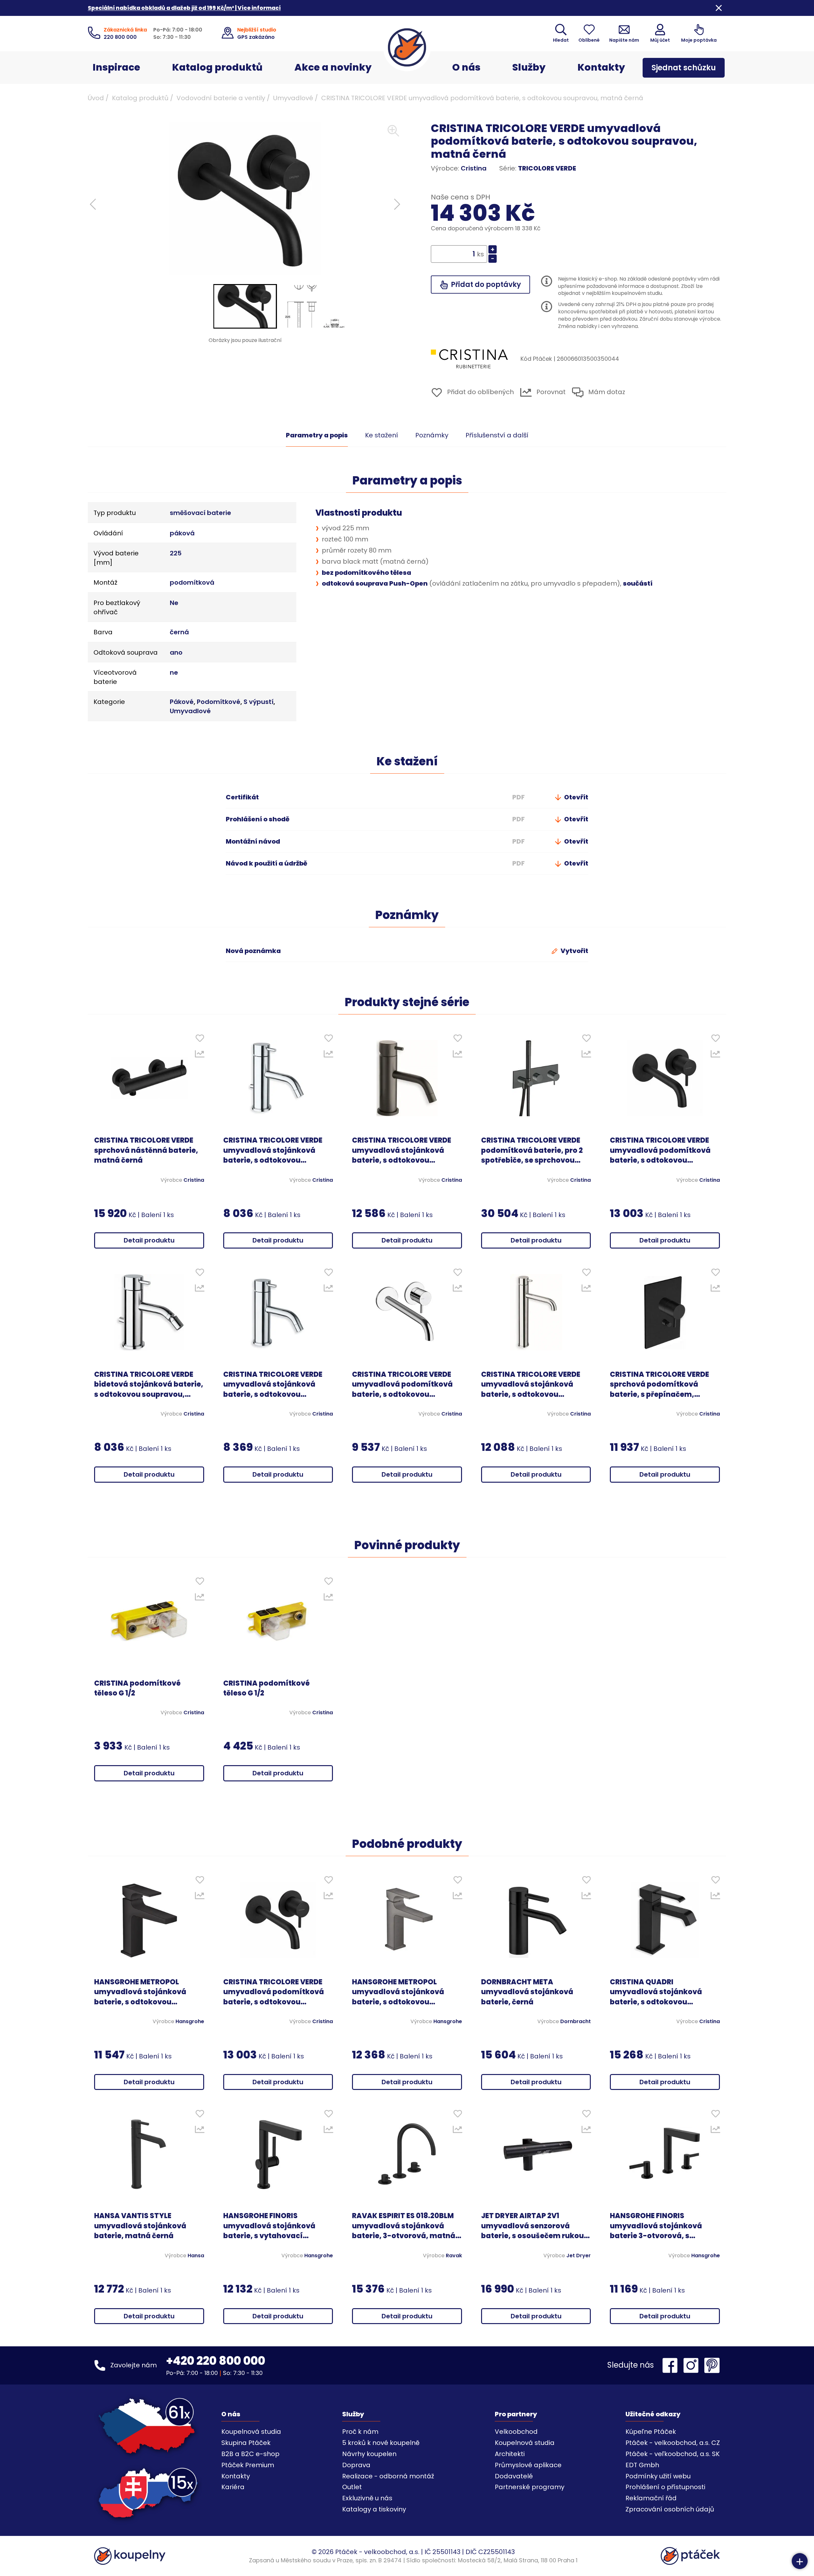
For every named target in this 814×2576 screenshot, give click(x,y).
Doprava (356, 2465)
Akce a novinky (333, 67)
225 (176, 553)
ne (174, 672)
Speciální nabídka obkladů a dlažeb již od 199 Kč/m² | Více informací (184, 8)
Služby (529, 67)
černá (179, 632)
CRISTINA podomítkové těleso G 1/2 (137, 1688)
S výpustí (259, 702)
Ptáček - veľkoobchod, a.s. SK (673, 2454)
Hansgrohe (190, 2022)
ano (176, 652)
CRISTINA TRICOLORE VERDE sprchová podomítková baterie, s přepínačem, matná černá (659, 1384)
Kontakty (601, 67)
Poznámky (432, 435)
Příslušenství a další (497, 435)
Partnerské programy (530, 2487)
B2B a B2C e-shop (250, 2454)
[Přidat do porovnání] (200, 1055)
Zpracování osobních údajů (670, 2509)
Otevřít (576, 797)
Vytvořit (574, 951)
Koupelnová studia (251, 2432)
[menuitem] (245, 306)
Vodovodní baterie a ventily (221, 98)
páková (182, 533)
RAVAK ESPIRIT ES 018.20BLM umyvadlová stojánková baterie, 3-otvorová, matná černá (404, 2226)
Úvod (96, 98)
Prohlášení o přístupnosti (665, 2487)
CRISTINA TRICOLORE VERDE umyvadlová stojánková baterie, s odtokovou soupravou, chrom (273, 1150)
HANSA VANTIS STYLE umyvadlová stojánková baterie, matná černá (140, 2226)
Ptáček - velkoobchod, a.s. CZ (673, 2443)
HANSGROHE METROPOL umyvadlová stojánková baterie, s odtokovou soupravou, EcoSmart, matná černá (140, 1992)
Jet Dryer (579, 2256)
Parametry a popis (317, 435)
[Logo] (407, 47)
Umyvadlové (293, 98)
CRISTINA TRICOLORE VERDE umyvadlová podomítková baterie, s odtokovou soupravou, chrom (402, 1384)
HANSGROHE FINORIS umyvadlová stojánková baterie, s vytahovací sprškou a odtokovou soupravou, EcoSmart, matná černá (269, 2226)
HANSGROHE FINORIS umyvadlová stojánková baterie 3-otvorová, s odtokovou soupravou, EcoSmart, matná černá (656, 2226)
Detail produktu (149, 1240)
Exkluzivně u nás (367, 2498)
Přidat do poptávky (485, 285)
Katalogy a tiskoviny (374, 2509)
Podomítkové (219, 702)
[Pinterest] (712, 2365)
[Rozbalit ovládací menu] (800, 2561)
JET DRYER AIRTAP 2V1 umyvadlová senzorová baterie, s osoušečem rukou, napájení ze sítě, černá (534, 2226)
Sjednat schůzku (684, 68)
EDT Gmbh (642, 2465)
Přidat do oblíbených (480, 392)
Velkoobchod (516, 2432)
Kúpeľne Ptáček (651, 2432)
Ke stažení (382, 435)
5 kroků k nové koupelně (381, 2443)
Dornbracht (576, 2022)
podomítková (192, 582)
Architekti (510, 2454)
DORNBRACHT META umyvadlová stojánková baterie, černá (527, 1992)
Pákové (182, 702)
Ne (174, 603)
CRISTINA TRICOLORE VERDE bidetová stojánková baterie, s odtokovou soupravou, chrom (149, 1384)
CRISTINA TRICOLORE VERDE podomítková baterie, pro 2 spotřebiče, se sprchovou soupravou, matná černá (532, 1150)
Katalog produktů (217, 67)
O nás (466, 67)
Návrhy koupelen (369, 2454)
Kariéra (233, 2487)
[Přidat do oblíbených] (200, 1040)
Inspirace (116, 67)
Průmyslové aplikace (528, 2465)
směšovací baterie (200, 513)
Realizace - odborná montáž (388, 2476)
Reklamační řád (651, 2498)
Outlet (352, 2487)
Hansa (196, 2256)
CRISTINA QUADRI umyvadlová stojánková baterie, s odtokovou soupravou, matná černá (656, 1992)
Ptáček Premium (248, 2465)
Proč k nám (360, 2432)
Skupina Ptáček (246, 2443)
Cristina (474, 168)
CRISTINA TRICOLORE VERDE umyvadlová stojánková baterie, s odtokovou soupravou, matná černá (402, 1150)
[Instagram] (693, 2365)
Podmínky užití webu (658, 2476)
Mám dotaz (606, 392)
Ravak (454, 2256)
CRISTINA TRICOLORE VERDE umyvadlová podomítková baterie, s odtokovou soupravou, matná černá (660, 1150)
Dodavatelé (514, 2476)
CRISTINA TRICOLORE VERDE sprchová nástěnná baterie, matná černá (146, 1150)
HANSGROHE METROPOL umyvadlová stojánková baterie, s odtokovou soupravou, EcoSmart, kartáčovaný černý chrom (401, 1992)
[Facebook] (672, 2365)
